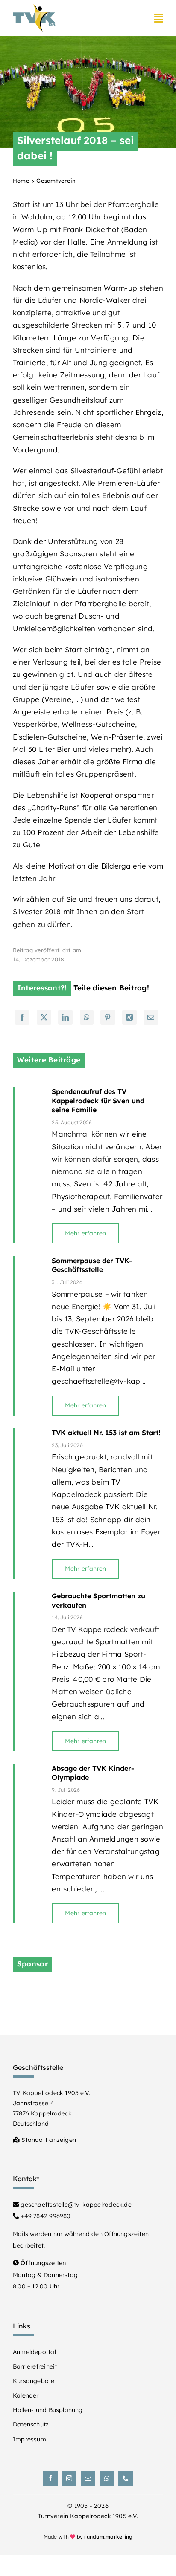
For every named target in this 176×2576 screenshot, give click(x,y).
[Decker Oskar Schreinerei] (88, 1990)
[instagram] (69, 2478)
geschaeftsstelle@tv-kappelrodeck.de (75, 2205)
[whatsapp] (107, 2478)
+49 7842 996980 (45, 2216)
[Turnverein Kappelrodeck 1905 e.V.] (34, 8)
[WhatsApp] (87, 1017)
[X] (44, 1017)
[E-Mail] (151, 1017)
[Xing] (129, 1017)
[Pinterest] (108, 1017)
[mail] (88, 2478)
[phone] (126, 2478)
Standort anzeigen (48, 2140)
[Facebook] (22, 1017)
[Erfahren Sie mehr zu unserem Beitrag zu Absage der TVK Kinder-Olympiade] (29, 1844)
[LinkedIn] (65, 1017)
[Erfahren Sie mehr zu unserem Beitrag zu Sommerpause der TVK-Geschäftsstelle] (29, 1336)
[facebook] (50, 2478)
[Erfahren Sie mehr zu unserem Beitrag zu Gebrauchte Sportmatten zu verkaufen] (29, 1671)
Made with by (88, 2537)
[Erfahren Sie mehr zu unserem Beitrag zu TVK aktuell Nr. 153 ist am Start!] (29, 1504)
